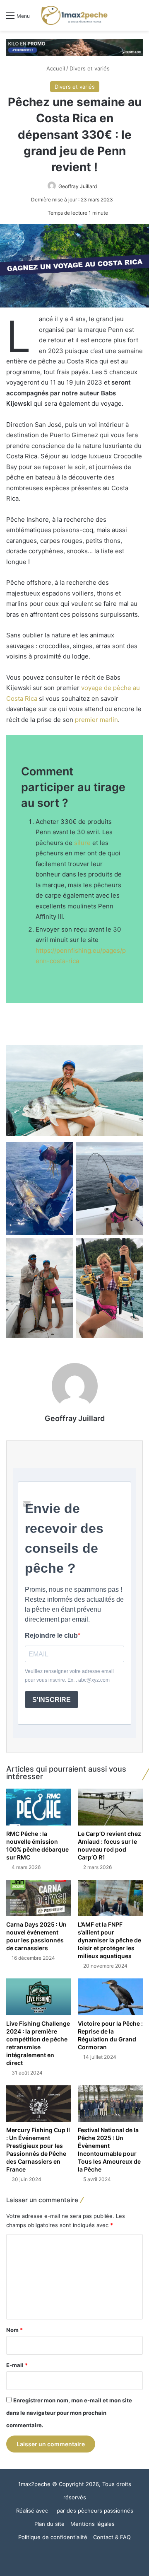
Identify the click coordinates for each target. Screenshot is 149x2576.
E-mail (17, 2365)
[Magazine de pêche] (74, 15)
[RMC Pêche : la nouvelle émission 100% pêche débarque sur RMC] (39, 1807)
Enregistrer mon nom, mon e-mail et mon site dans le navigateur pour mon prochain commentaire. (69, 2413)
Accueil (55, 68)
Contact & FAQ (112, 2537)
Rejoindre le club (51, 1635)
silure (82, 843)
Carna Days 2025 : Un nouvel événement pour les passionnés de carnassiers (36, 1936)
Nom (14, 2330)
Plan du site (49, 2524)
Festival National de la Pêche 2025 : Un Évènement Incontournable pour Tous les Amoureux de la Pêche (109, 2150)
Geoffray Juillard (78, 186)
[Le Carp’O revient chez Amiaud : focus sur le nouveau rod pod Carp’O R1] (110, 1807)
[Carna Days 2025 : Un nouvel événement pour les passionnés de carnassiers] (39, 1898)
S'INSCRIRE (52, 1700)
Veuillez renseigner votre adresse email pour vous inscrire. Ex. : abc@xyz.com (69, 1676)
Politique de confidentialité (53, 2537)
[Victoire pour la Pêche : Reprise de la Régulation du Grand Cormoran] (110, 1997)
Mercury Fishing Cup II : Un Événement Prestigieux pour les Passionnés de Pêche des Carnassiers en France (38, 2150)
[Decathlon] (74, 47)
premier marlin (96, 720)
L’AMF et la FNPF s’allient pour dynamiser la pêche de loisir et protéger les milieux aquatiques (109, 1940)
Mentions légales (93, 2524)
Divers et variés (90, 68)
